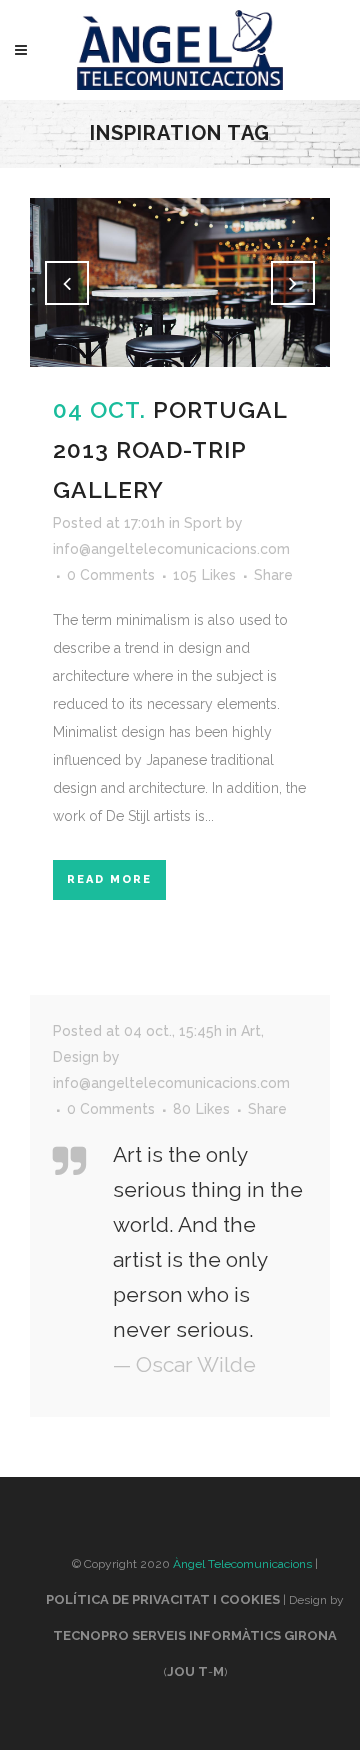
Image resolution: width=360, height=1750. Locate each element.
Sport (203, 523)
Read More (109, 879)
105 (204, 575)
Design (76, 1057)
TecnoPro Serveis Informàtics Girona (195, 1635)
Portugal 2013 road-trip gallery (170, 449)
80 (201, 1109)
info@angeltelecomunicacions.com (171, 549)
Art (251, 1031)
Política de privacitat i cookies (163, 1599)
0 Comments (111, 575)
